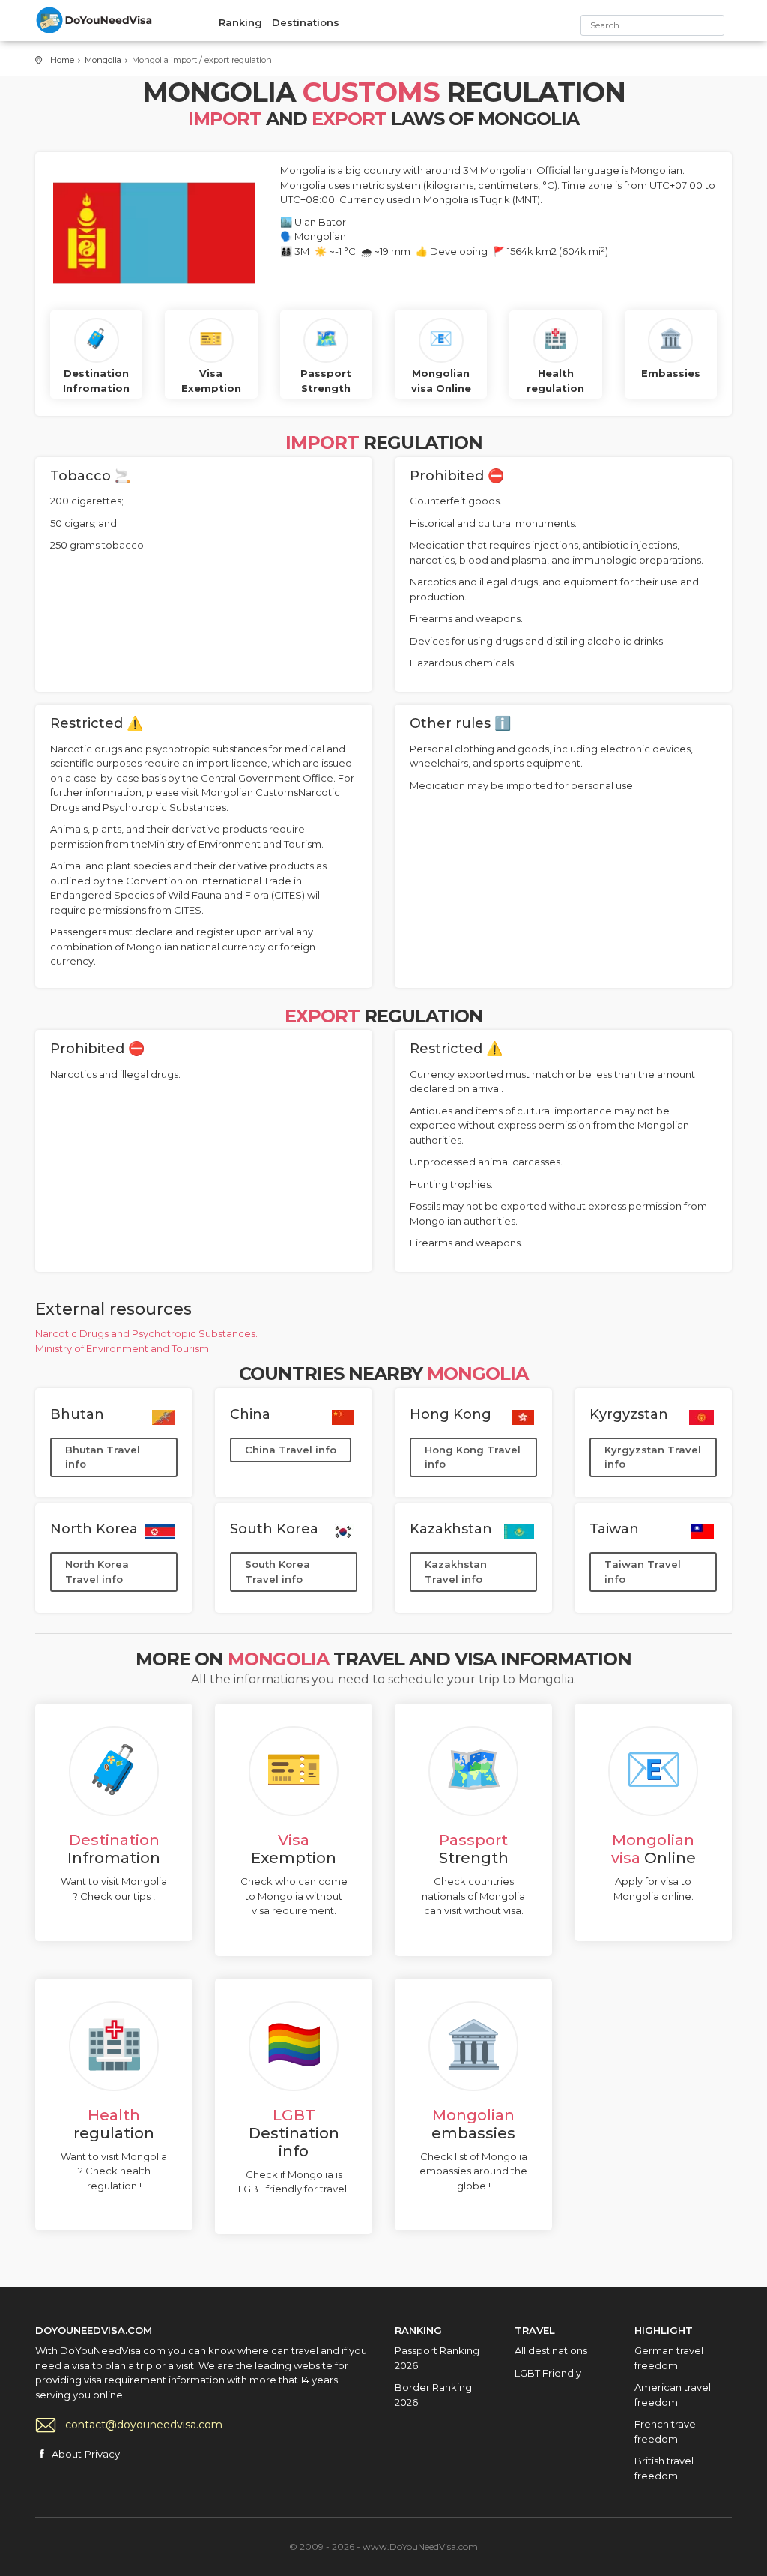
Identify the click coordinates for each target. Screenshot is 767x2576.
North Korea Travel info (97, 1572)
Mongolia (103, 60)
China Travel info (291, 1450)
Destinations (306, 22)
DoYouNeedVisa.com (95, 20)
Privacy (102, 2454)
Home (62, 60)
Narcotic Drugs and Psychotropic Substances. (146, 1333)
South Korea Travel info (278, 1572)
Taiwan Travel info (643, 1572)
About (67, 2454)
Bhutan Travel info (103, 1457)
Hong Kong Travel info (473, 1457)
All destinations (551, 2350)
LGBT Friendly (548, 2373)
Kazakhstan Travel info (456, 1572)
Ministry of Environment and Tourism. (123, 1348)
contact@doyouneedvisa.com (144, 2425)
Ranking (240, 22)
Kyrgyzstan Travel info (653, 1457)
